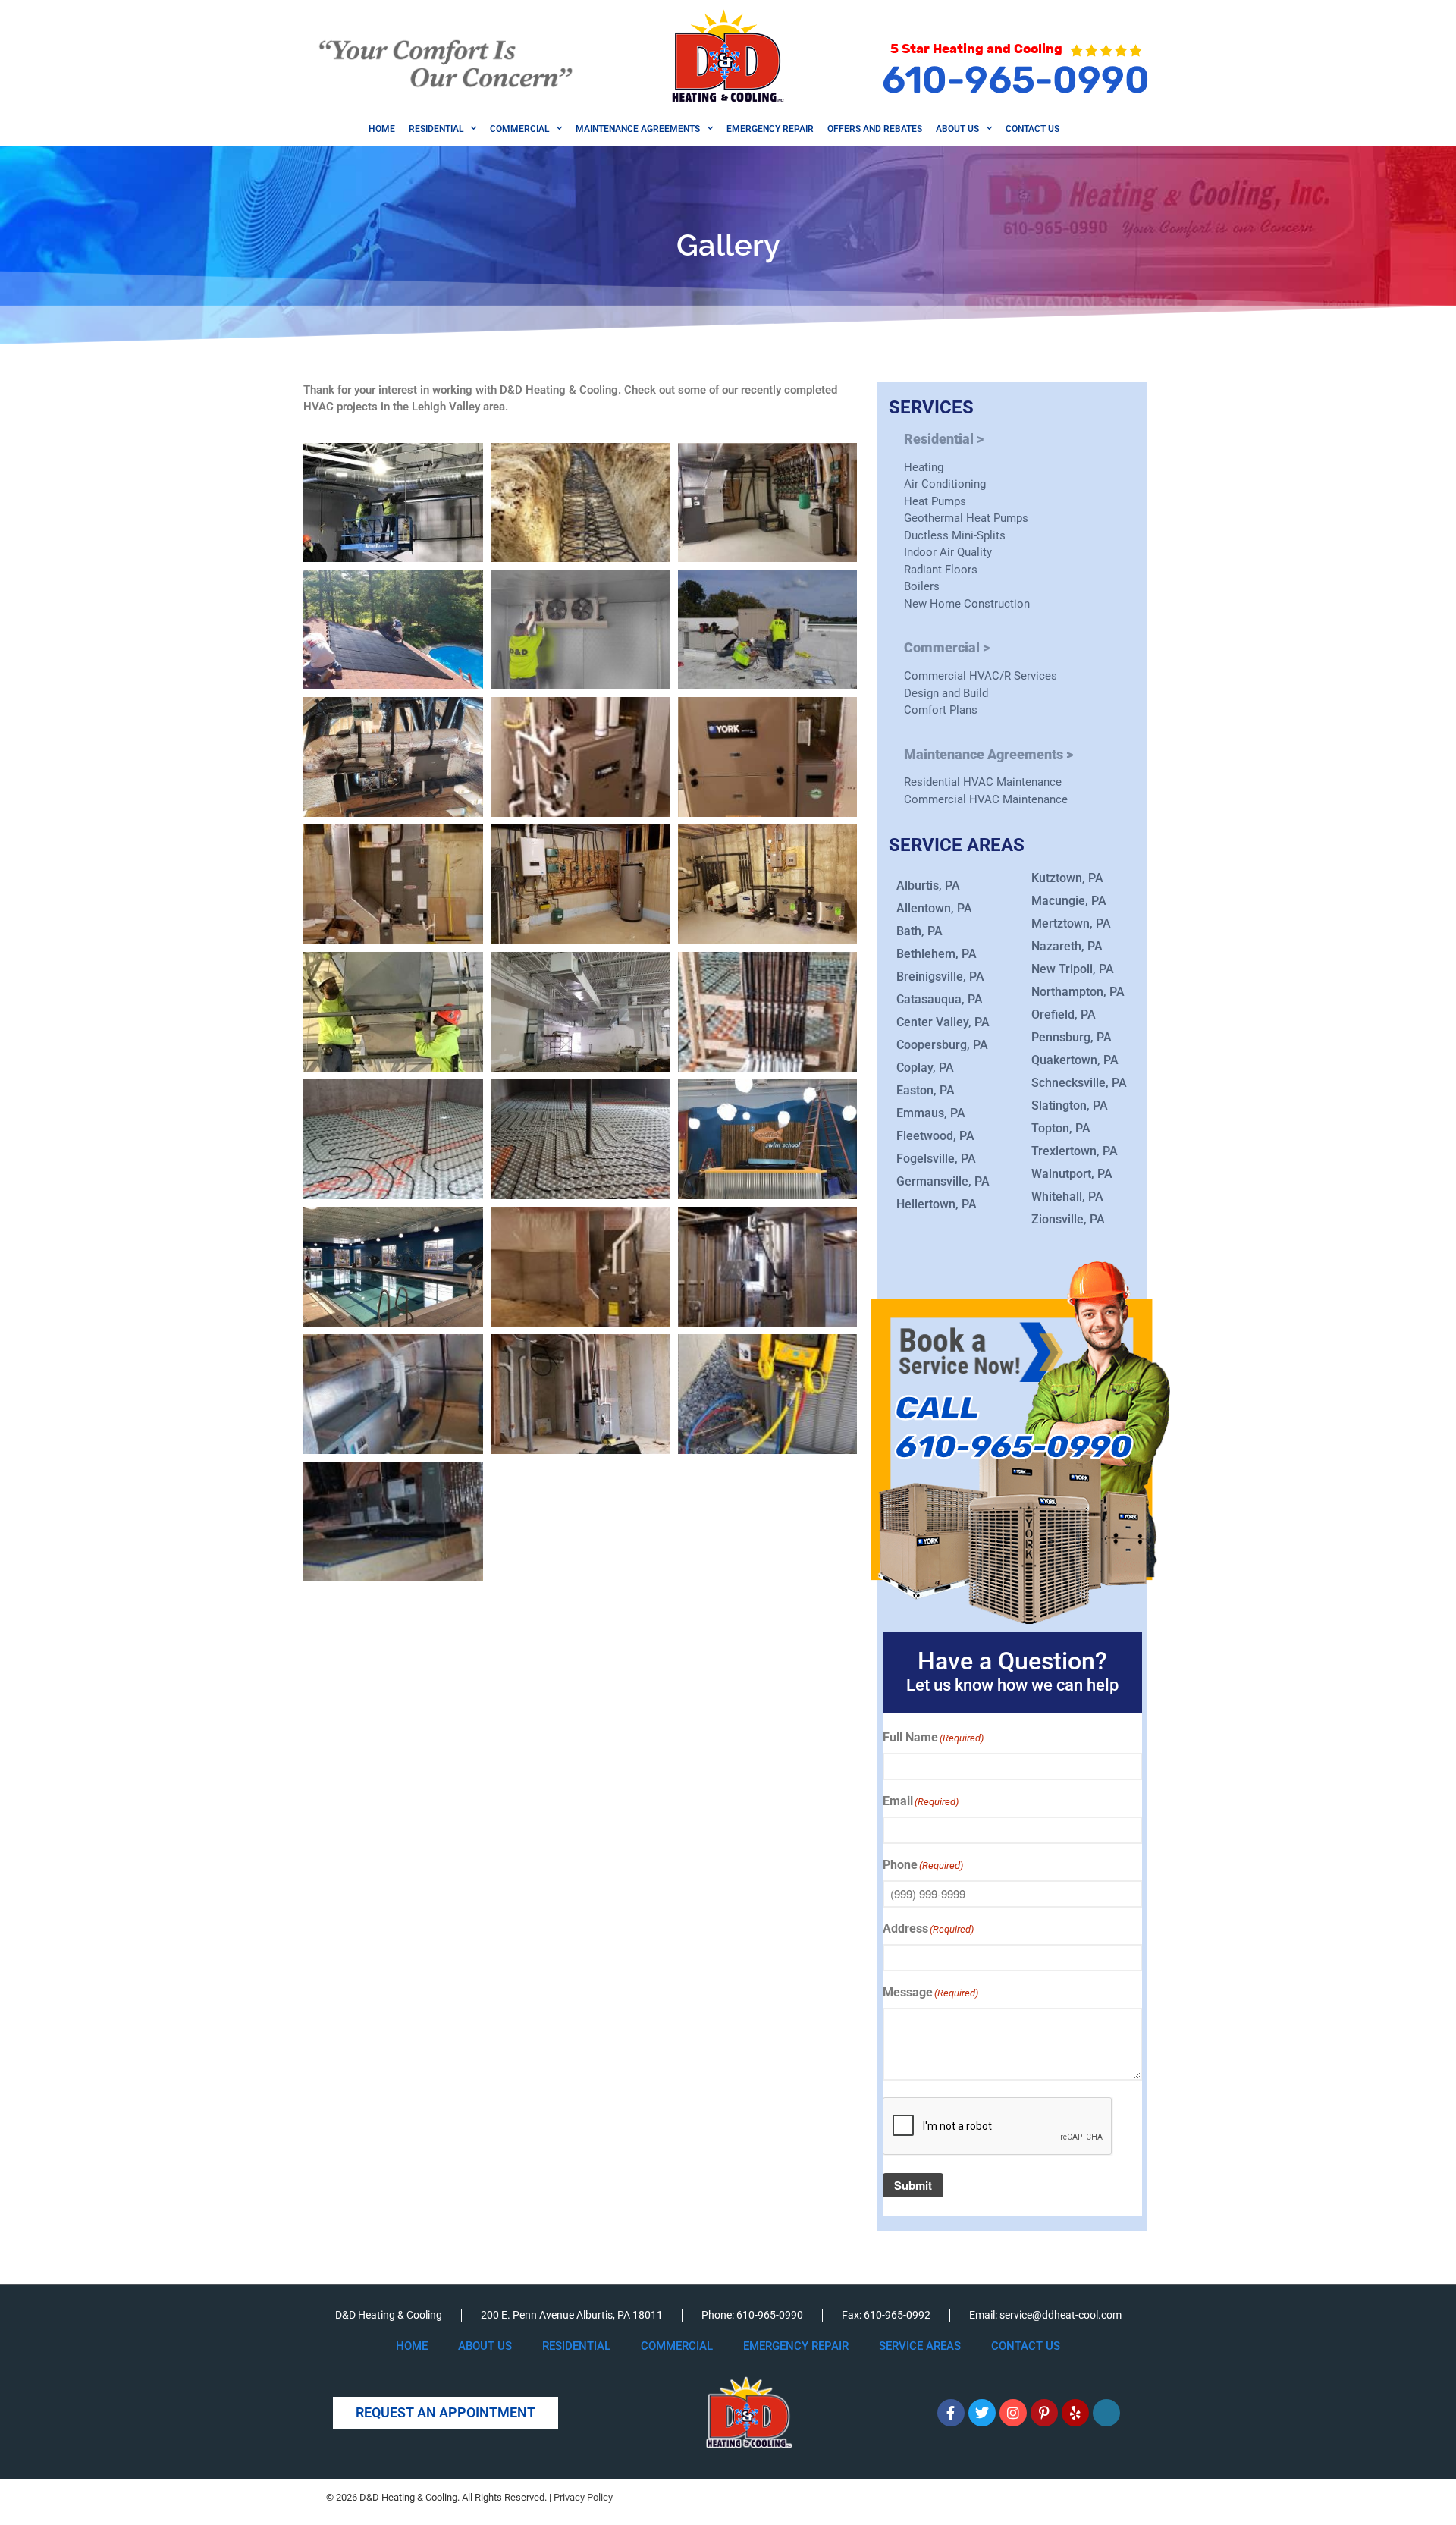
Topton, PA (1061, 1128)
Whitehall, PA (1067, 1197)
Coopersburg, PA (942, 1045)
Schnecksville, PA (1079, 1083)
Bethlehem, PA (937, 954)
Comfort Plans (941, 710)
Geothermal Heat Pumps (966, 518)
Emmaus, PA (931, 1113)
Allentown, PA (934, 908)
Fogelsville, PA (936, 1159)
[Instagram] (1013, 2413)
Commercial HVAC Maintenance (986, 799)
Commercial (519, 129)
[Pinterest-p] (1044, 2413)
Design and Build (946, 693)
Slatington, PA (1070, 1105)
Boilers (922, 586)
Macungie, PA (1069, 901)
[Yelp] (1075, 2413)
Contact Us (1032, 129)
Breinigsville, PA (940, 977)
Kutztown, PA (1067, 878)
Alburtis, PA (928, 886)
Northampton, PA (1078, 992)
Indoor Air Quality (948, 552)
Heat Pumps (935, 501)
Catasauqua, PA (940, 999)
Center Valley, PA (943, 1022)
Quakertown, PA (1075, 1060)
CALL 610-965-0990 (1013, 1428)
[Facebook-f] (951, 2413)
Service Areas (920, 2346)
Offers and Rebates (875, 129)
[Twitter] (982, 2413)
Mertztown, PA (1071, 923)
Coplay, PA (925, 1068)
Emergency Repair (770, 129)
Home (382, 129)
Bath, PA (919, 931)
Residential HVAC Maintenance (983, 782)
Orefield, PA (1064, 1014)
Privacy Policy (583, 2497)
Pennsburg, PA (1072, 1037)
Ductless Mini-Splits (955, 535)
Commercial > (947, 647)
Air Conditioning (945, 484)
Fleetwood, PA (935, 1136)
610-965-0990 (1016, 80)
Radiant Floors (941, 570)
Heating (924, 467)
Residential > (944, 439)
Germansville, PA (943, 1181)
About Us (957, 129)
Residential (436, 129)
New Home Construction (967, 604)
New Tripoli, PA (1073, 969)
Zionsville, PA (1068, 1219)
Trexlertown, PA (1075, 1151)
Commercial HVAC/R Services (981, 676)
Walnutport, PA (1072, 1174)
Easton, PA (926, 1090)
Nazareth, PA (1067, 946)
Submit (913, 2185)
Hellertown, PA (937, 1204)
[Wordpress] (1106, 2413)
